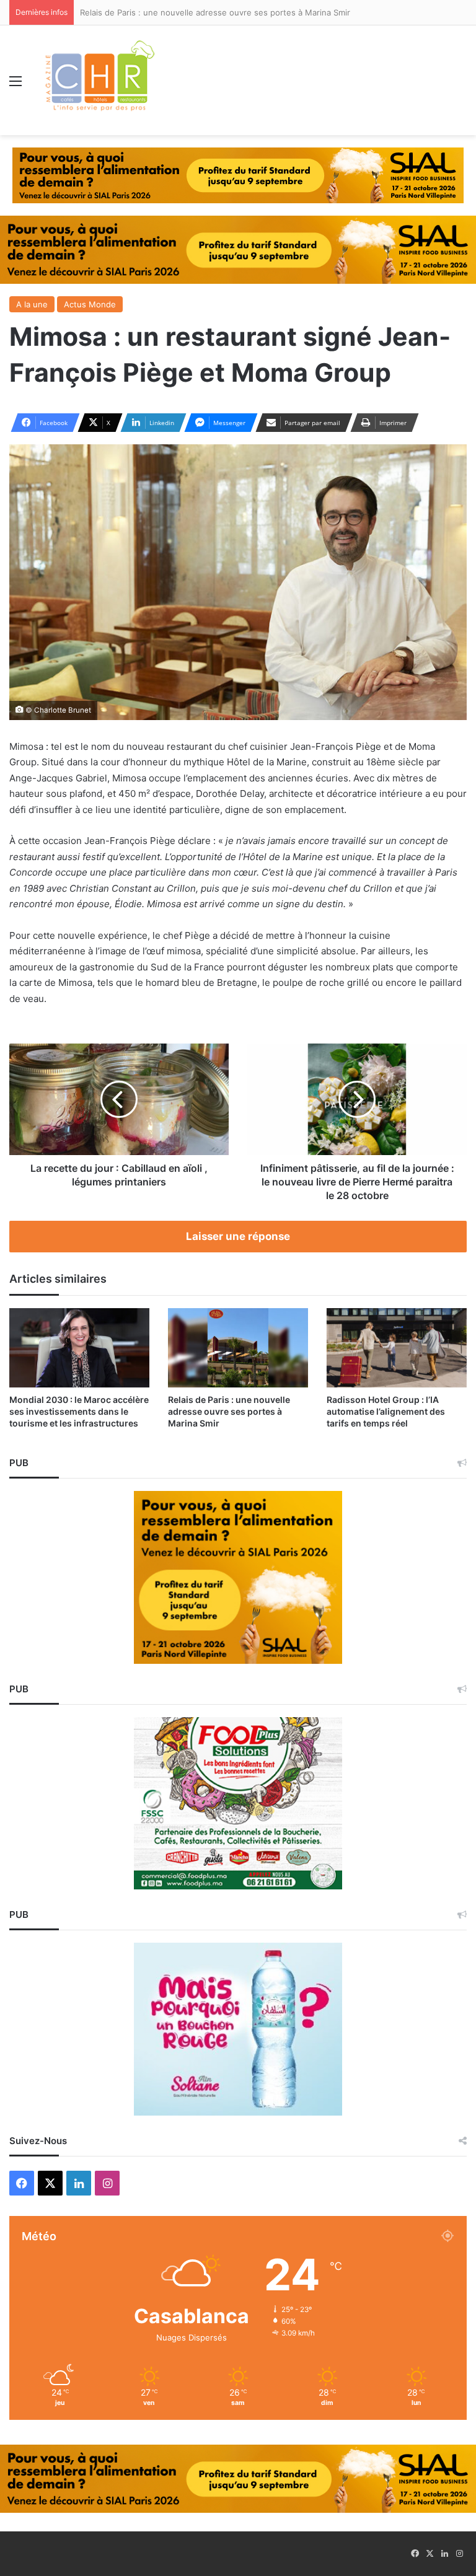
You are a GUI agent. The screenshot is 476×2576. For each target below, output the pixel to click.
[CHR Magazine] (99, 80)
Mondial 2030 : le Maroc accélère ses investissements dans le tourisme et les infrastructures (79, 1411)
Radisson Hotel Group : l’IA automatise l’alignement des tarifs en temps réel (386, 1411)
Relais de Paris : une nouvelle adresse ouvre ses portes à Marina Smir (229, 1411)
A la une (32, 304)
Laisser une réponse (238, 1236)
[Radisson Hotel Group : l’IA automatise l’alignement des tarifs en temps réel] (397, 1347)
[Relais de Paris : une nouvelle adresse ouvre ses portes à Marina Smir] (238, 1347)
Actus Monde (90, 304)
